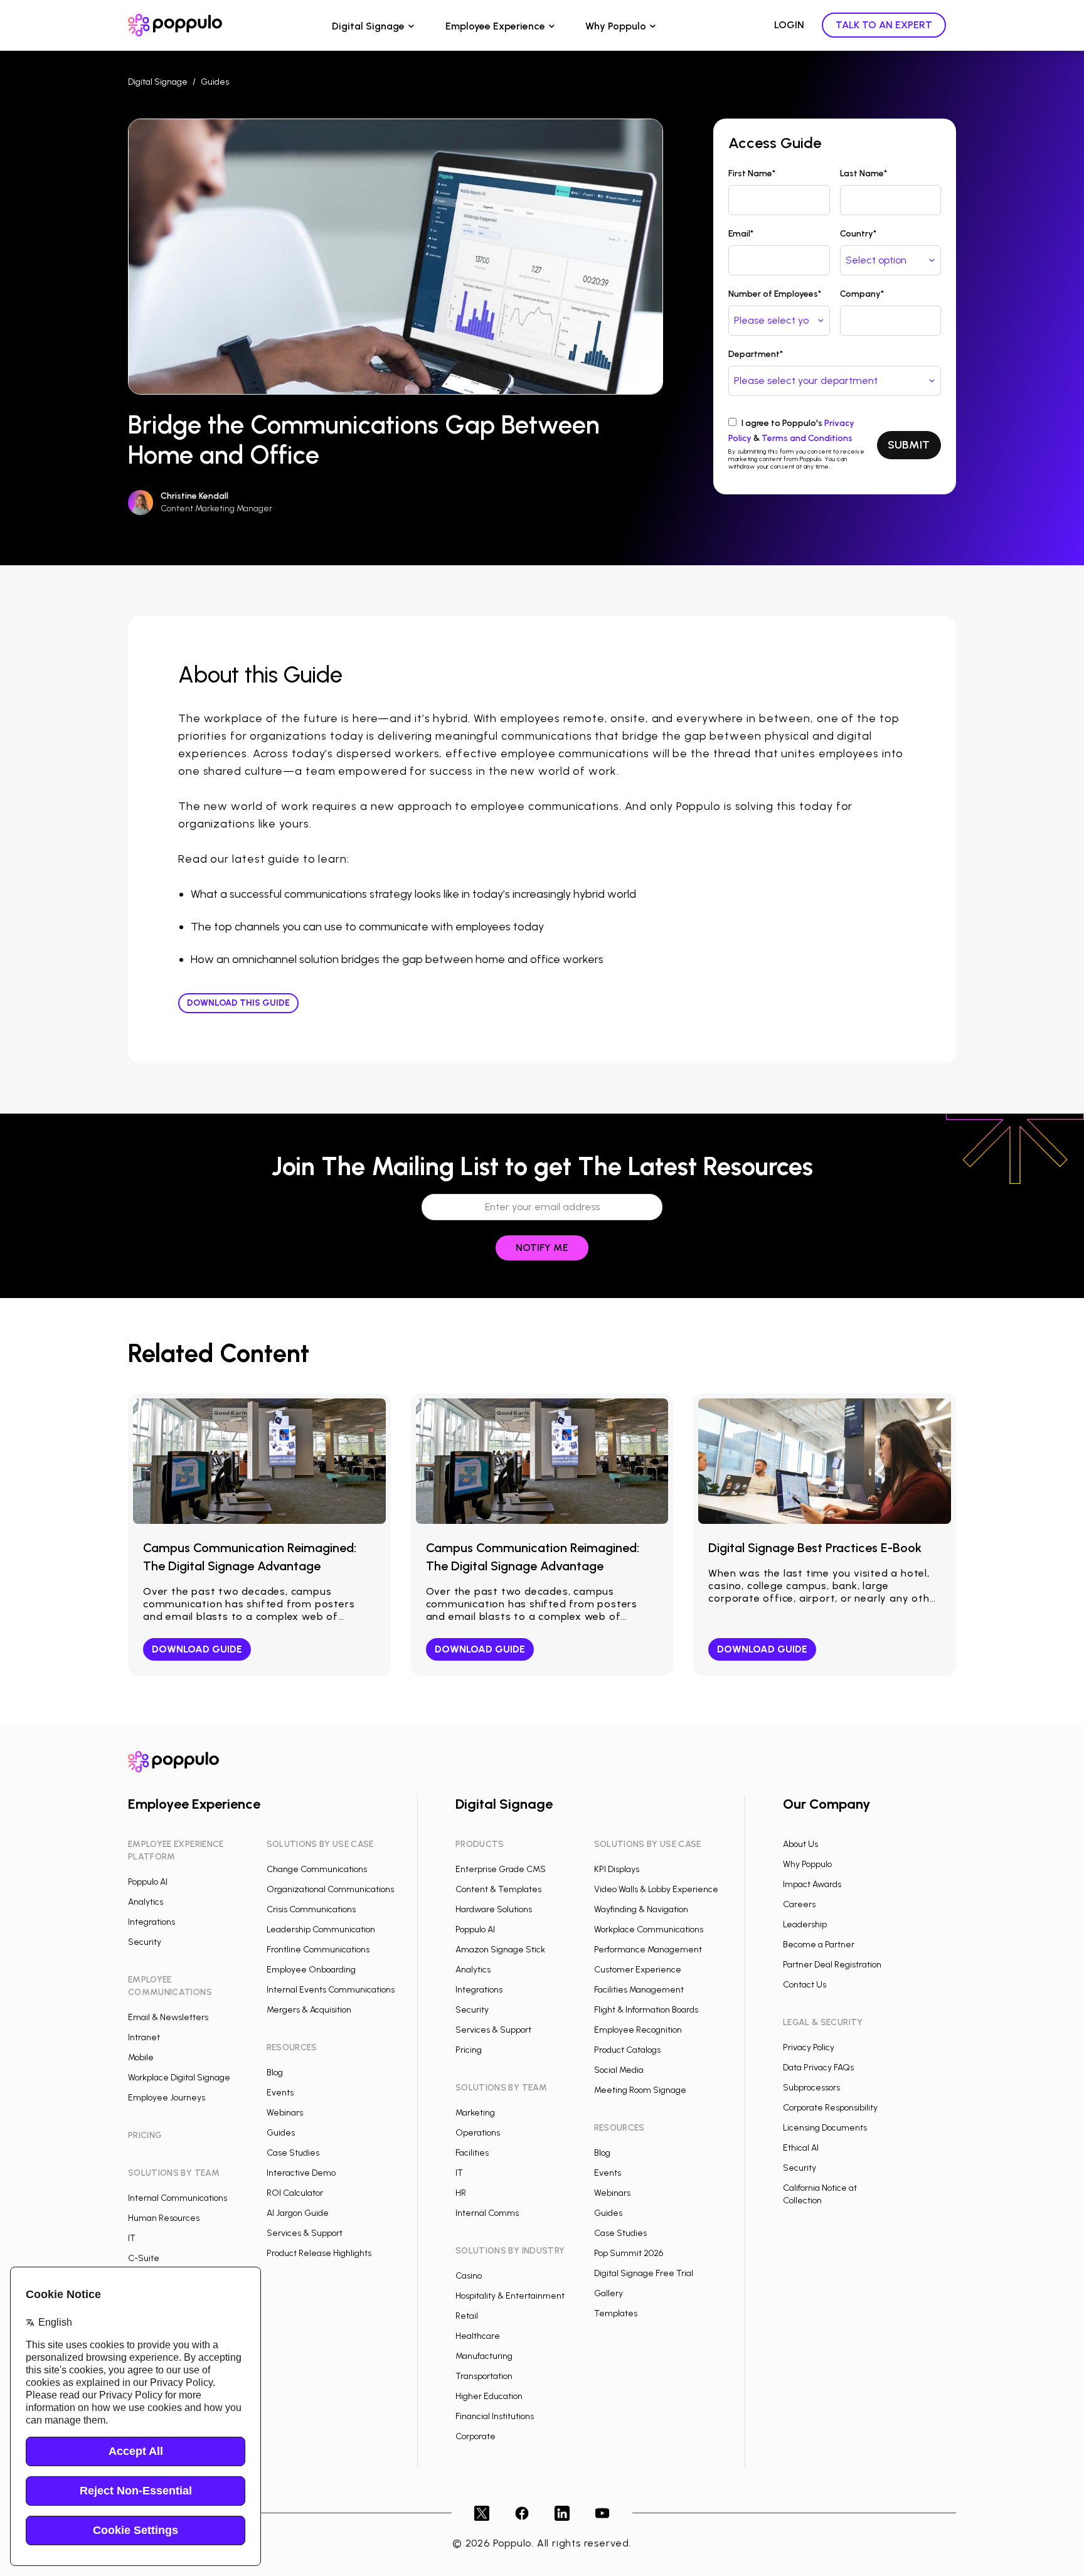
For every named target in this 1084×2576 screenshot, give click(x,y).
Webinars (285, 2113)
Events (280, 2093)
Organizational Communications (330, 1889)
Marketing (475, 2113)
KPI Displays (617, 1869)
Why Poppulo (616, 26)
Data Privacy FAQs (818, 2068)
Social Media (619, 2070)
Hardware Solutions (494, 1909)
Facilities (472, 2153)
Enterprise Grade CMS (501, 1869)
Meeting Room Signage (640, 2090)
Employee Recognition (638, 2030)
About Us (800, 1844)
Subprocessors (811, 2088)
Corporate (476, 2436)
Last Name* (863, 173)
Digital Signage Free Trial (644, 2273)
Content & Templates (498, 1889)
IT (132, 2238)
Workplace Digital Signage (179, 2078)
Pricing (469, 2050)
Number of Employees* (775, 294)
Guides (215, 82)
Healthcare (478, 2336)
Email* (741, 234)
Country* (858, 234)
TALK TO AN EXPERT (884, 25)
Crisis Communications (311, 1909)
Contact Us (805, 1985)
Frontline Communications (318, 1950)
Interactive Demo (301, 2173)
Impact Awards (812, 1884)
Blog (275, 2073)
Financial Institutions (495, 2416)
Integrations (151, 1922)
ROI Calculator (295, 2193)
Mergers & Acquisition (309, 2010)
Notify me (542, 1248)
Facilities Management (639, 1990)
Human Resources (164, 2218)
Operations (478, 2133)
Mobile (141, 2057)
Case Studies (293, 2153)
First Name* (752, 173)
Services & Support (305, 2233)
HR (461, 2193)
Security (145, 1942)
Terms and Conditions (807, 438)
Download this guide (238, 1003)
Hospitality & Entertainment (510, 2296)
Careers (799, 1904)
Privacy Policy (809, 2047)
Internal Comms (487, 2213)
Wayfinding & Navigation (641, 1909)
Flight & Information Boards (646, 2010)
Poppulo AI (148, 1882)
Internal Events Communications (331, 1990)
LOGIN (789, 25)
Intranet (144, 2037)
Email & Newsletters (168, 2017)
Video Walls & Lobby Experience (656, 1889)
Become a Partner (819, 1945)
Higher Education (489, 2396)
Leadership (805, 1924)
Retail (467, 2316)
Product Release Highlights (319, 2253)
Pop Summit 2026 (629, 2253)
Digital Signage (368, 26)
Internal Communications (178, 2198)
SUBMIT (909, 445)
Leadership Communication (321, 1929)
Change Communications (317, 1869)
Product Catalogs (627, 2050)
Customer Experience (638, 1970)
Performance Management (648, 1950)
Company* (862, 294)
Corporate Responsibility (830, 2108)
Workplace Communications (649, 1929)
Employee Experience (495, 26)
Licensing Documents (825, 2128)
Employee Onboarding (311, 1970)
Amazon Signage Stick (500, 1950)
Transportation (484, 2376)
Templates (616, 2313)
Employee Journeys (167, 2098)
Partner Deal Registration (832, 1965)
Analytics (146, 1902)
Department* (756, 354)
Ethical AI (801, 2148)
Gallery (608, 2293)
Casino (469, 2276)
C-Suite (144, 2258)
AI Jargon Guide (298, 2213)
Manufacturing (484, 2356)
